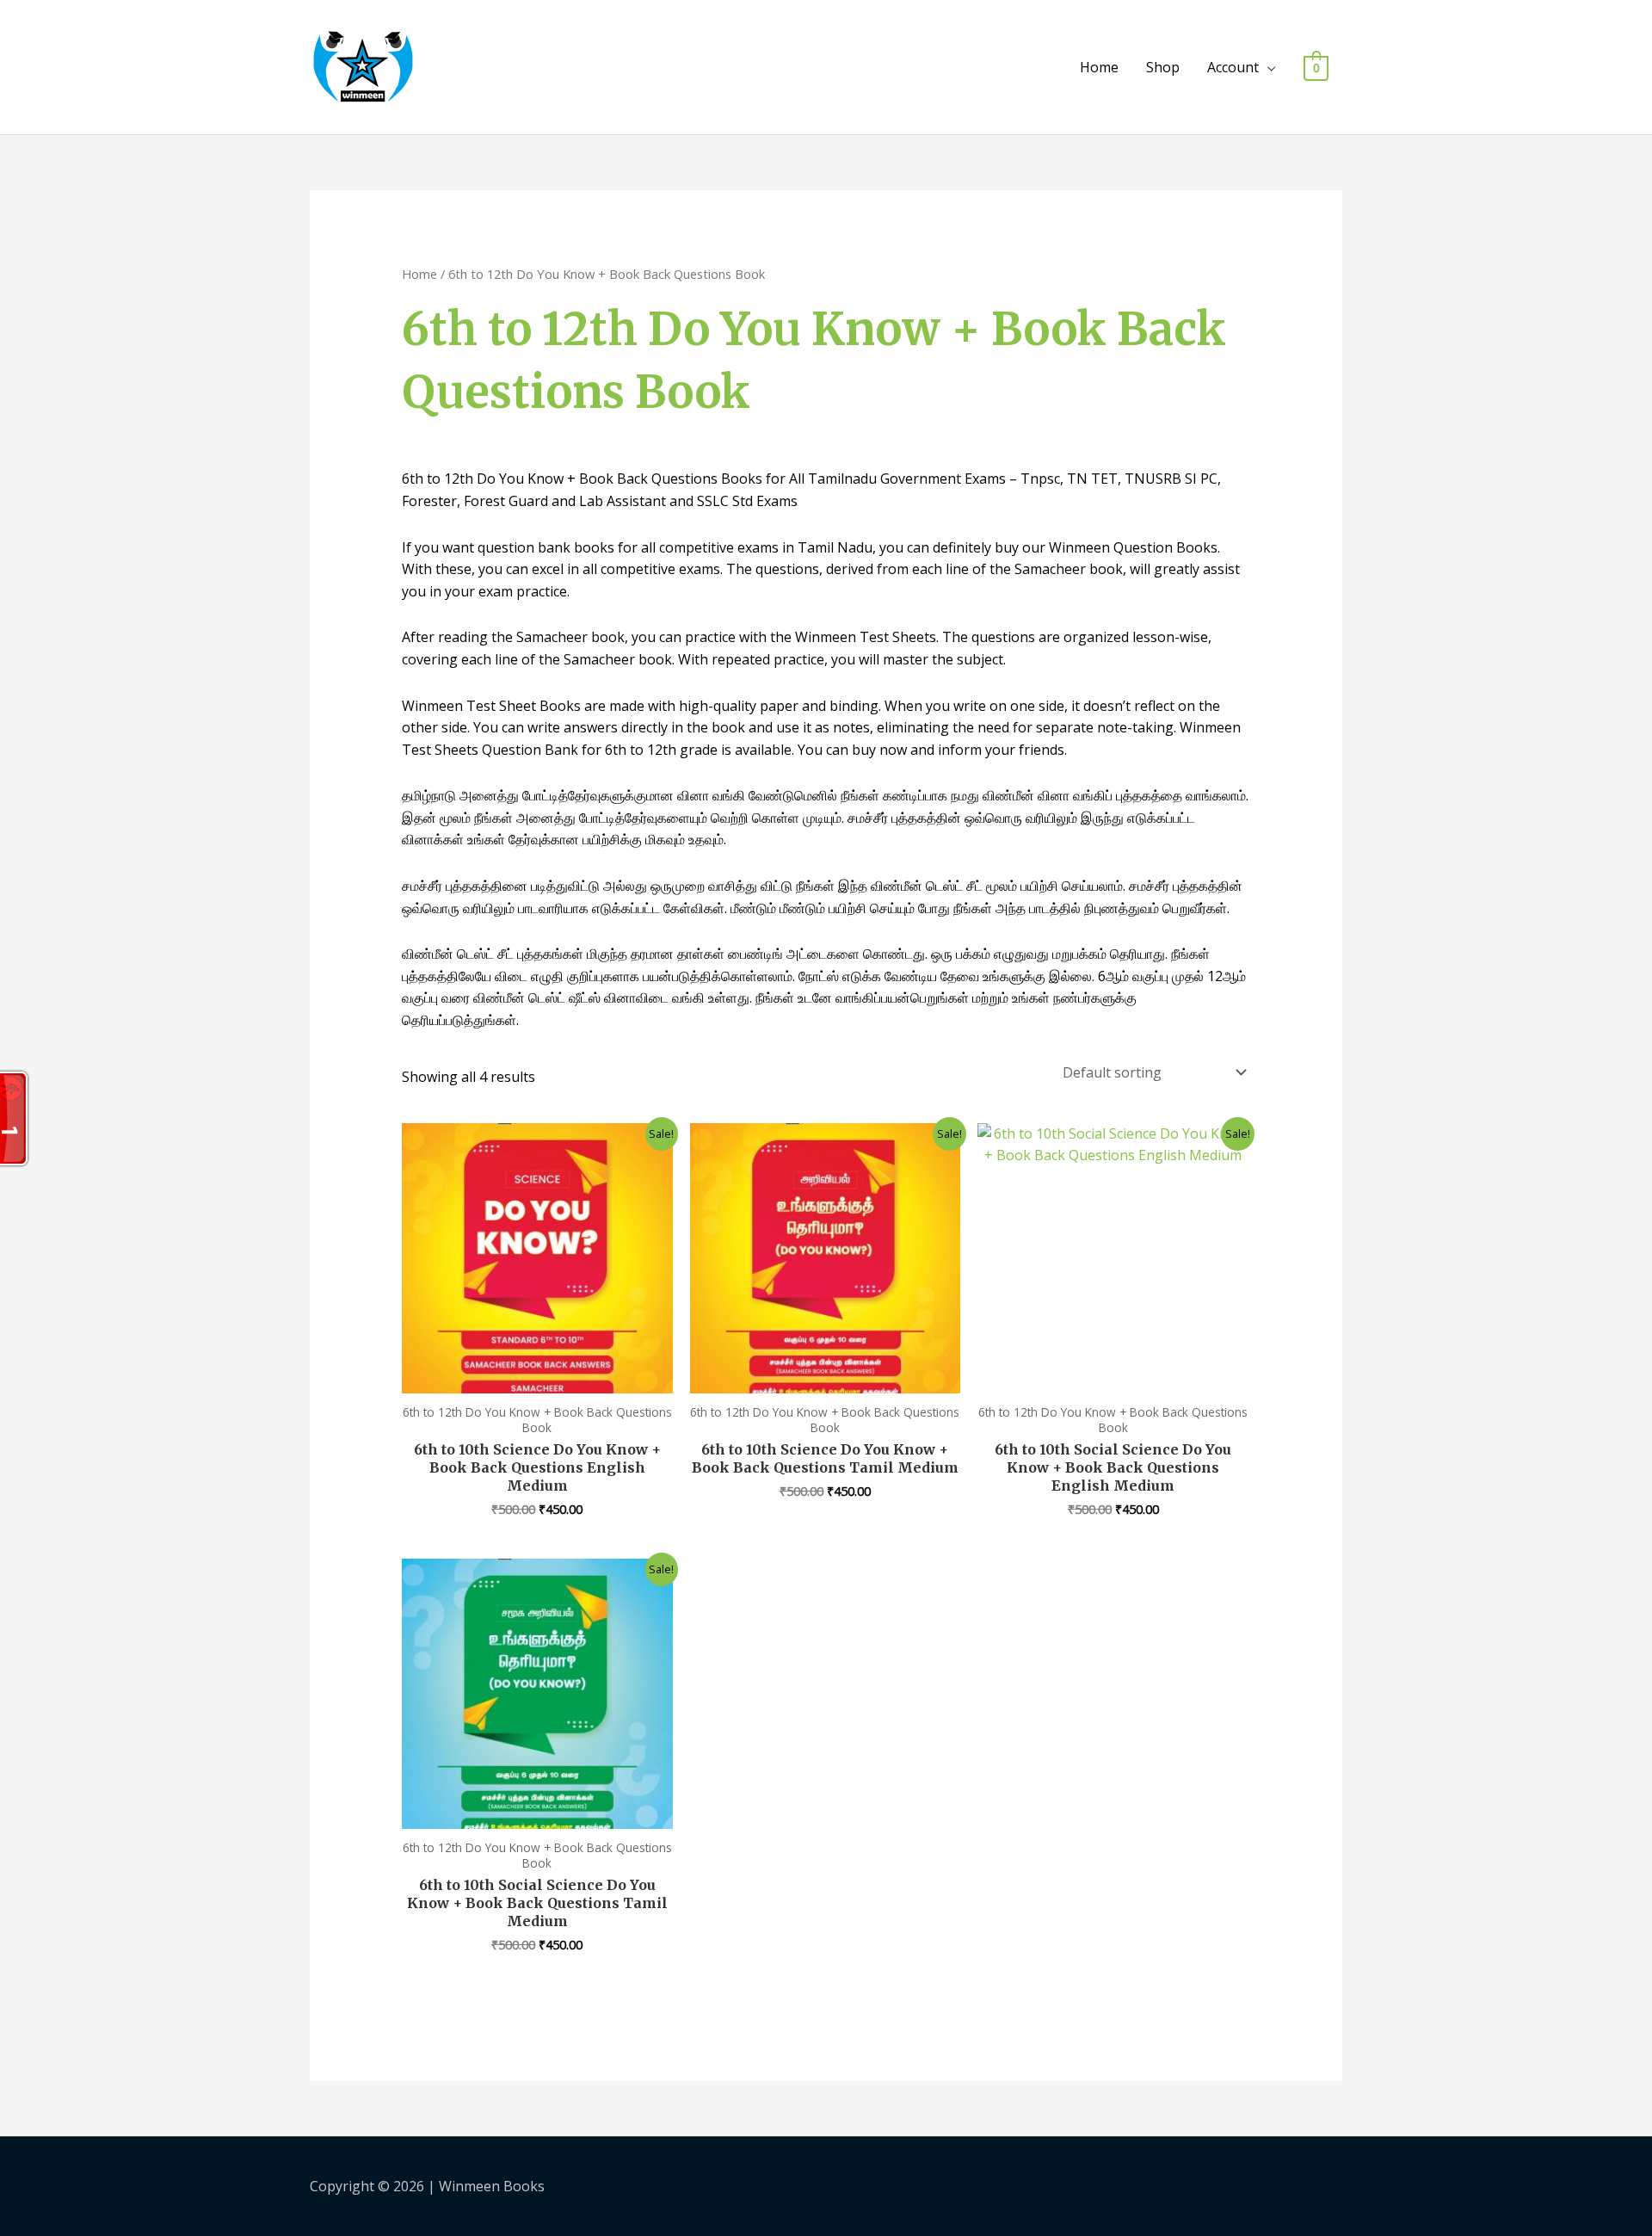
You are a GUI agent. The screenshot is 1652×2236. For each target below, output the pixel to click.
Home (1099, 67)
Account (1233, 67)
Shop (1163, 67)
